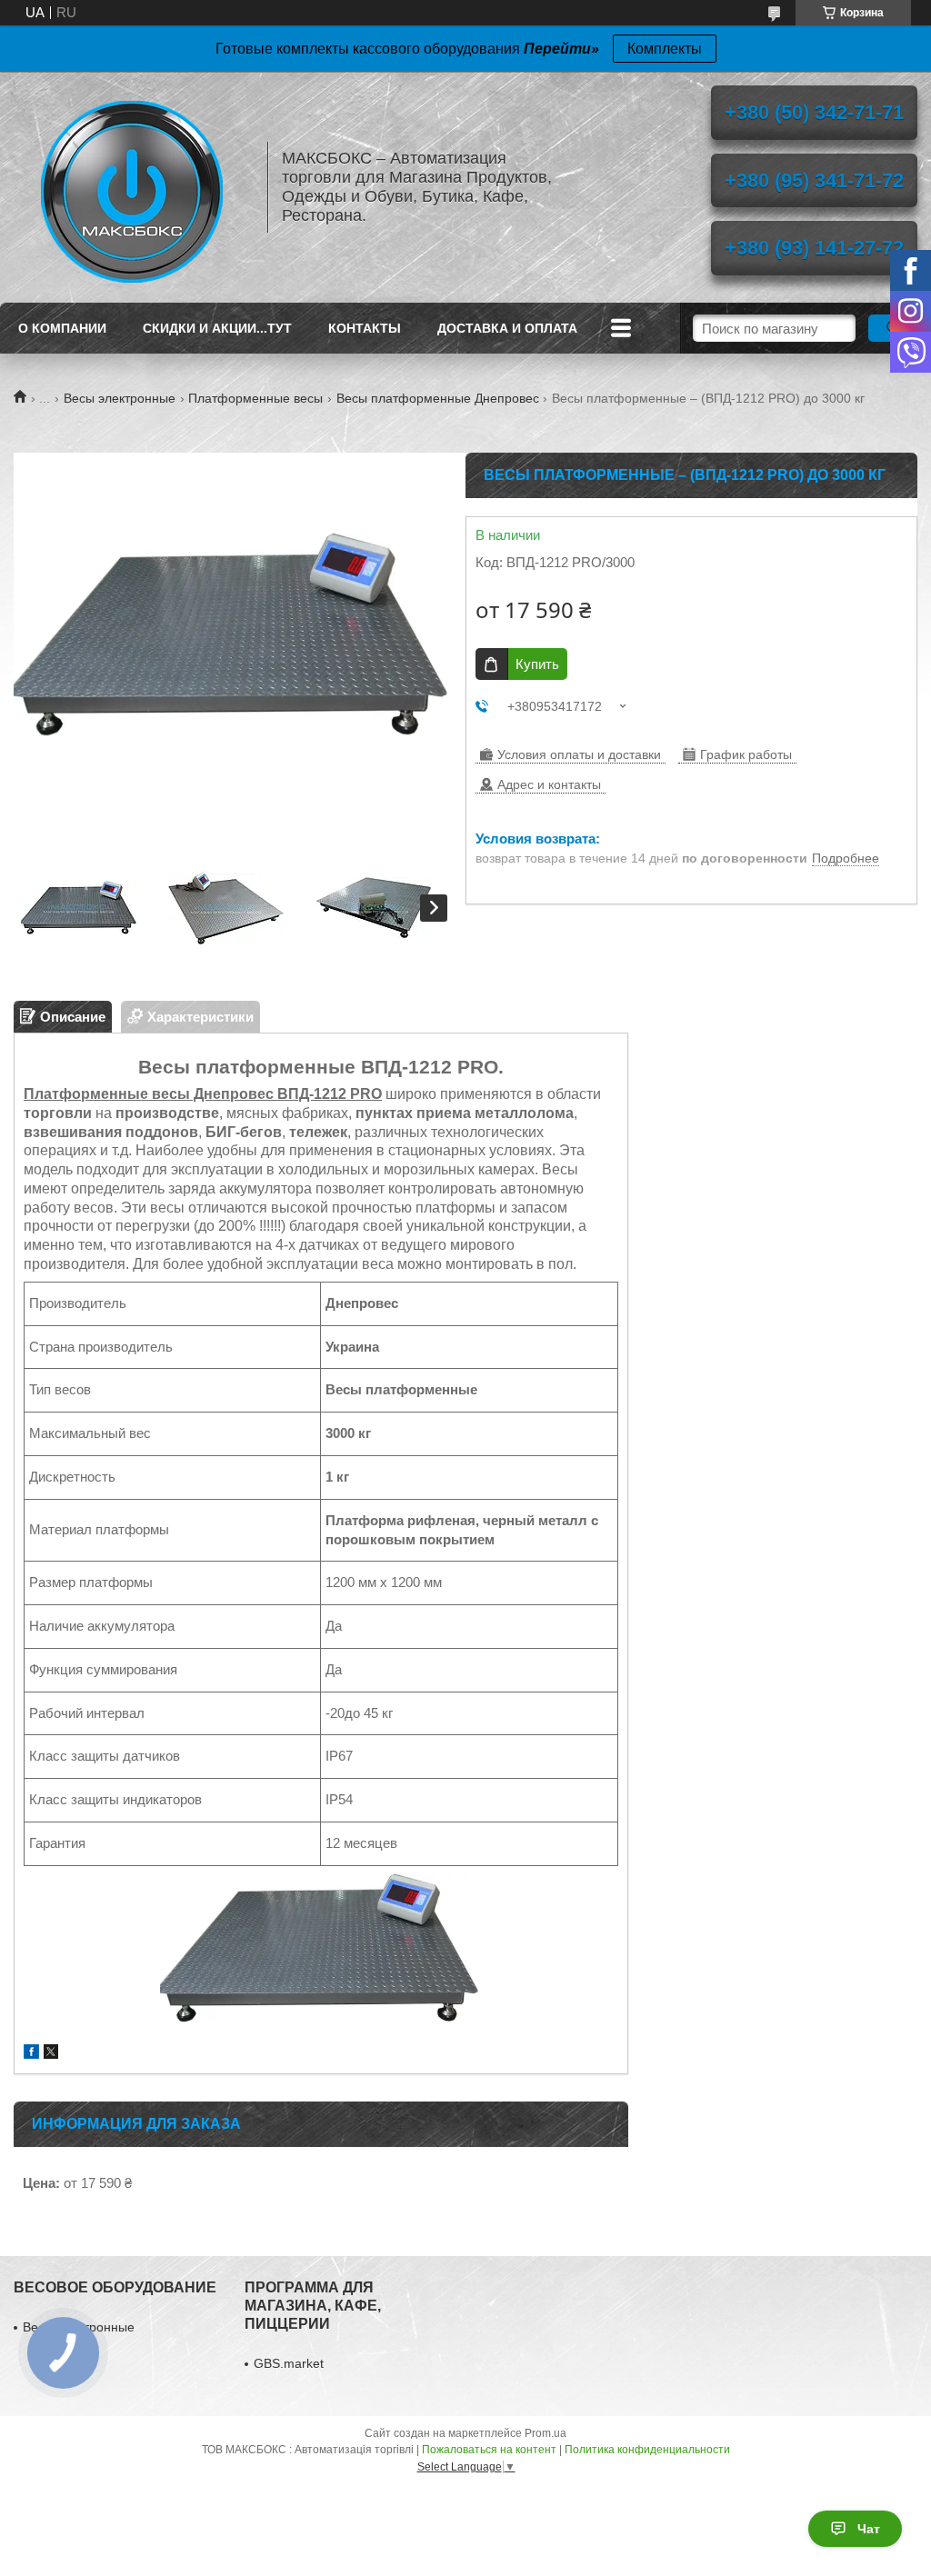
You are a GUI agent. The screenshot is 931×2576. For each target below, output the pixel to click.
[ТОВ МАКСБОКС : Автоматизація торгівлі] (132, 187)
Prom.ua (546, 2433)
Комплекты (665, 49)
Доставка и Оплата (507, 328)
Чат (869, 2529)
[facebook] (31, 2054)
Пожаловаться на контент (489, 2450)
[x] (51, 2054)
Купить (537, 664)
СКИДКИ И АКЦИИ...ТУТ (217, 328)
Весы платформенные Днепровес (438, 398)
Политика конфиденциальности (647, 2450)
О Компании (62, 328)
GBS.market (289, 2363)
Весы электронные (120, 398)
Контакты (365, 328)
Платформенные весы (255, 398)
